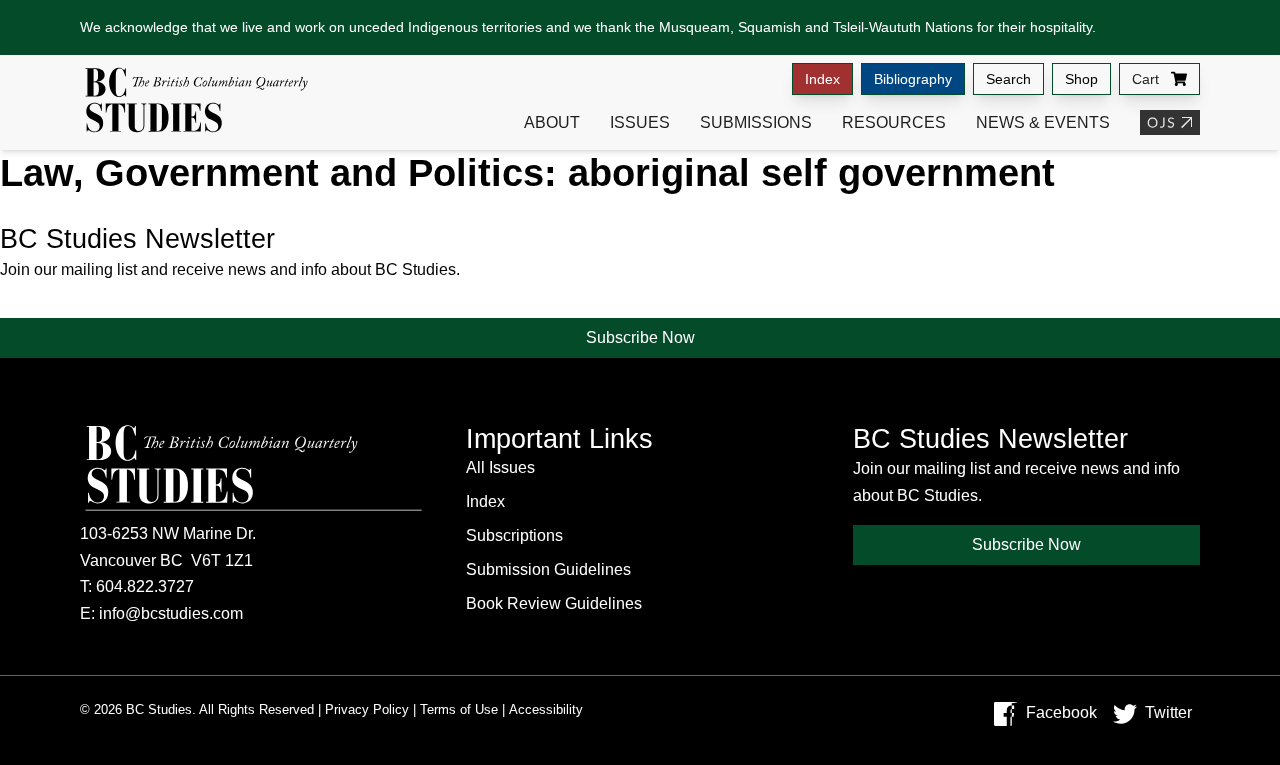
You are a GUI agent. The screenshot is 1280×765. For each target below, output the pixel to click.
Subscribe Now (640, 337)
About (552, 122)
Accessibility (546, 709)
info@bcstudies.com (171, 613)
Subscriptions (514, 535)
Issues (640, 122)
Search (1008, 79)
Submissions (756, 122)
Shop (1081, 79)
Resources (894, 122)
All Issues (500, 467)
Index (822, 79)
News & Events (1043, 122)
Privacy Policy (367, 709)
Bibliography (913, 79)
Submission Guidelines (548, 569)
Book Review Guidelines (554, 603)
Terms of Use (459, 709)
